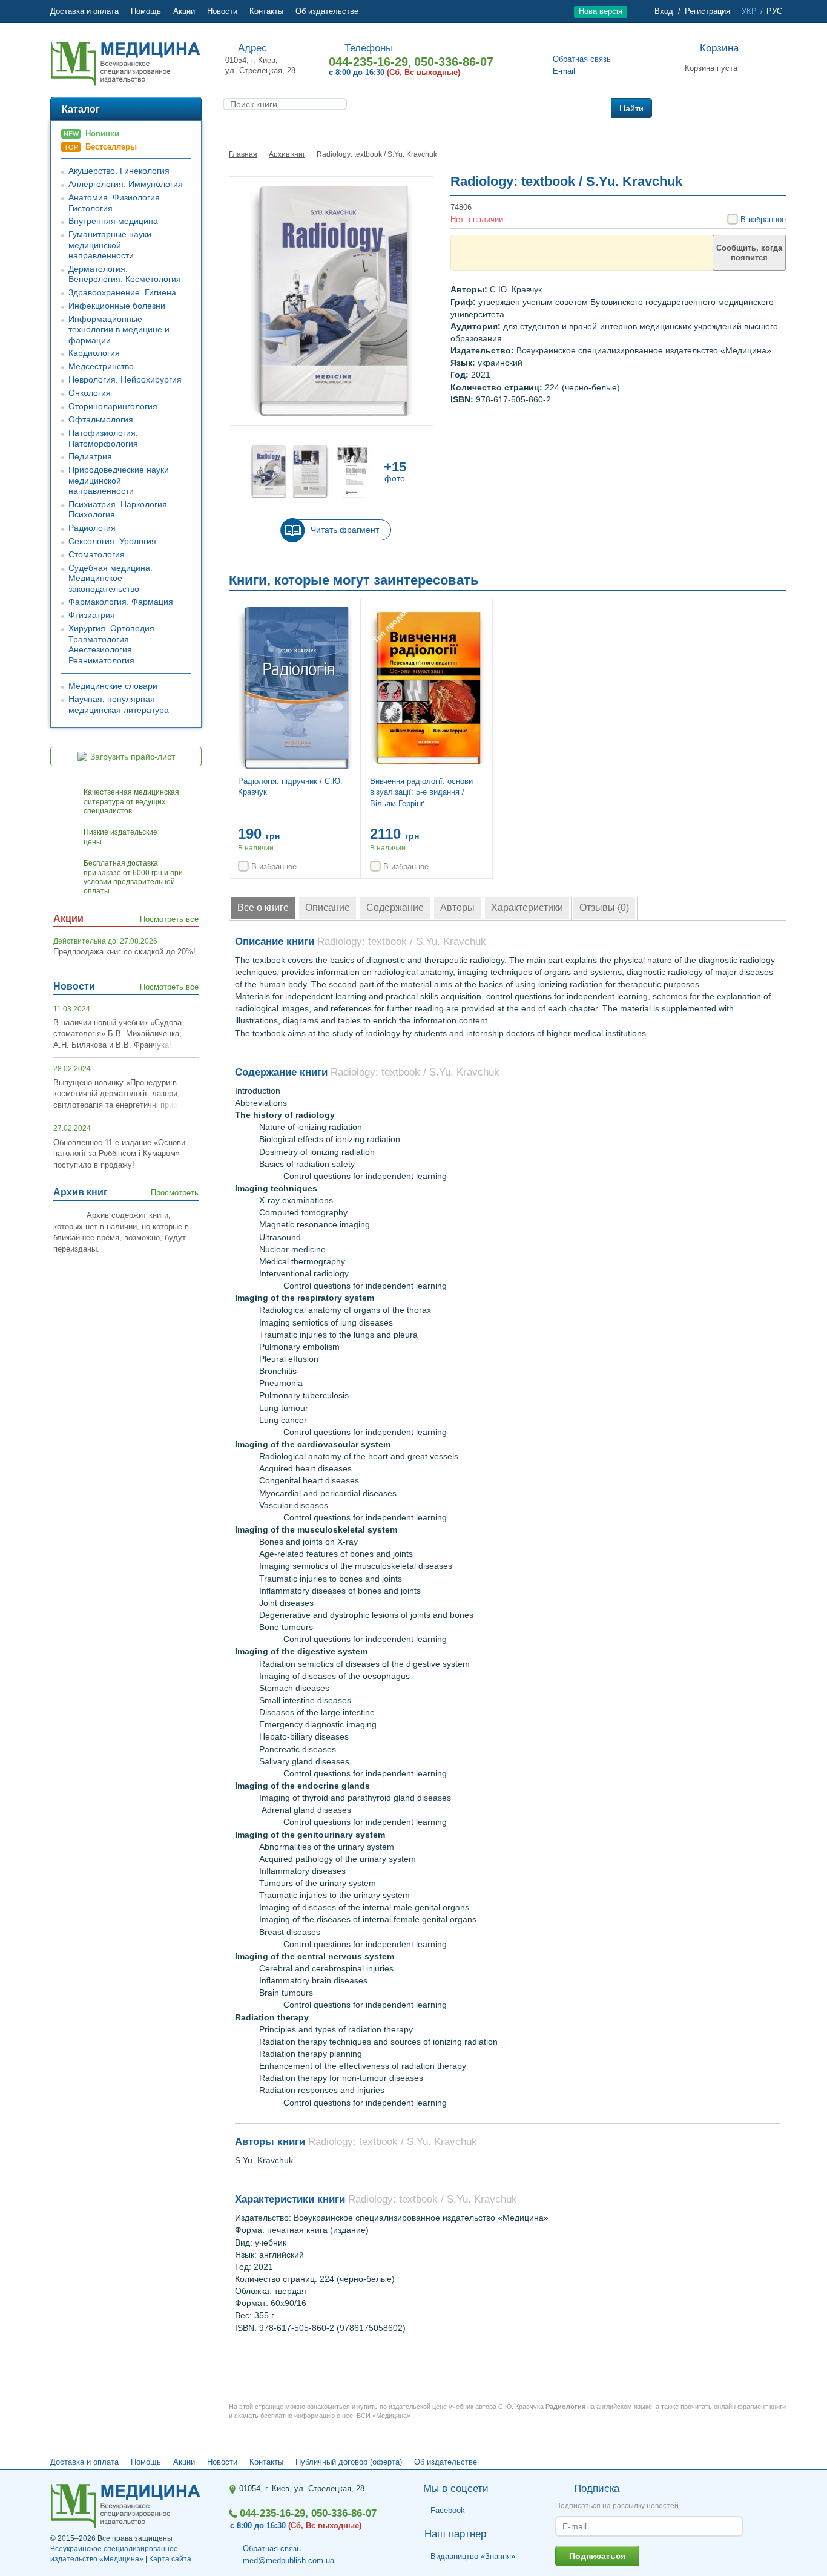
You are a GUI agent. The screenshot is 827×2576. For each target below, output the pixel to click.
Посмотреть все (169, 919)
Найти (631, 108)
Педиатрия (90, 456)
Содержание (395, 908)
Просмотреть (175, 1193)
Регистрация (707, 11)
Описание (328, 908)
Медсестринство (101, 366)
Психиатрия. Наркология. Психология (119, 510)
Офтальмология (101, 419)
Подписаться (597, 2556)
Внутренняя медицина (113, 221)
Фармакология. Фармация (121, 602)
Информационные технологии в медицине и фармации (119, 330)
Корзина (719, 48)
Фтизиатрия (92, 615)
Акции (184, 11)
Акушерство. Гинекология (119, 171)
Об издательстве (327, 11)
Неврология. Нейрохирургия (125, 379)
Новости (222, 11)
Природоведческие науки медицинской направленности (119, 480)
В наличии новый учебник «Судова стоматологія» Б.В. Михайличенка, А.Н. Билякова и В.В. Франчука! (117, 1034)
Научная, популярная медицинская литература (119, 705)
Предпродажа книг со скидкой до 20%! (124, 952)
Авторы (457, 908)
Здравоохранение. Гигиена (122, 292)
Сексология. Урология (112, 541)
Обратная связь (582, 59)
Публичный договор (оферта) (349, 2462)
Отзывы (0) (604, 908)
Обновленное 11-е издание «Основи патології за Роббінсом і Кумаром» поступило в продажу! (119, 1154)
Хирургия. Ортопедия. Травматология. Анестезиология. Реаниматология (113, 644)
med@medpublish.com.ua (288, 2561)
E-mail (564, 71)
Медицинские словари (113, 686)
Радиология (92, 528)
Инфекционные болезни (117, 306)
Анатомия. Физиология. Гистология (115, 203)
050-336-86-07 (454, 62)
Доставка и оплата (84, 11)
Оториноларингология (113, 406)
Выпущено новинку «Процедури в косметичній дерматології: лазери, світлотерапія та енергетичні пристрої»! (126, 1094)
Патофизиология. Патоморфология (103, 438)
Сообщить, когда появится (749, 253)
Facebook (448, 2511)
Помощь (146, 11)
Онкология (90, 393)
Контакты (266, 11)
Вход (664, 11)
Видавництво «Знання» (473, 2556)
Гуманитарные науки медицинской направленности (110, 245)
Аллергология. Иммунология (126, 184)
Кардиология (94, 353)
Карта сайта (170, 2559)
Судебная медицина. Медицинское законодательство (110, 578)
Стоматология (97, 554)
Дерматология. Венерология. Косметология (125, 274)
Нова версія (601, 11)
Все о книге (263, 908)
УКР (749, 11)
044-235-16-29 (368, 62)
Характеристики (527, 908)
